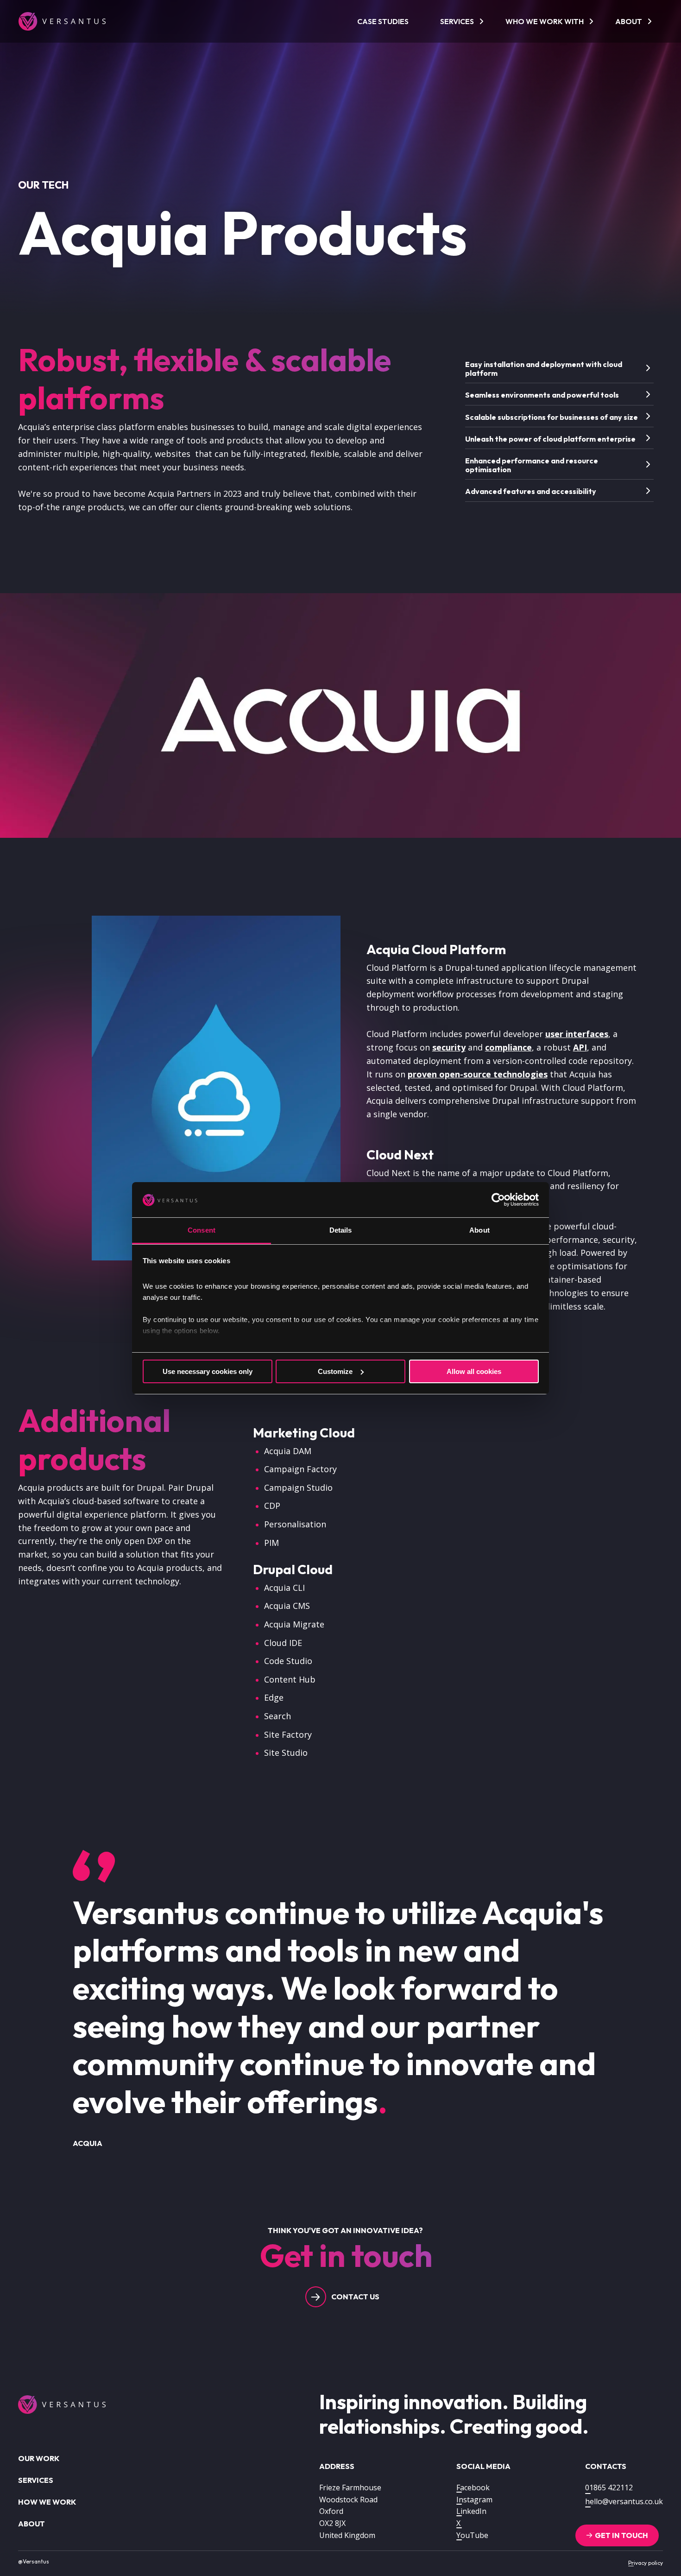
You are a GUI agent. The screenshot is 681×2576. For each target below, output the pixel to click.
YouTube (472, 2535)
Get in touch (621, 2535)
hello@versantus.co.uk (624, 2501)
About (629, 21)
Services (457, 21)
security (449, 1047)
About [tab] (479, 1230)
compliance (508, 1047)
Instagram (474, 2500)
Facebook (473, 2487)
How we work (47, 2502)
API (580, 1047)
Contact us (355, 2297)
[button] (560, 368)
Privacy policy (646, 2563)
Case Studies (383, 21)
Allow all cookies (474, 1371)
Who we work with (545, 21)
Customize (335, 1371)
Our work (39, 2458)
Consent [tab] (202, 1230)
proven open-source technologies (478, 1074)
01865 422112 (609, 2487)
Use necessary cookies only (208, 1371)
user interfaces (577, 1034)
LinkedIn (471, 2511)
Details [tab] (341, 1230)
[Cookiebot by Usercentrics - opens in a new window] (498, 1200)
